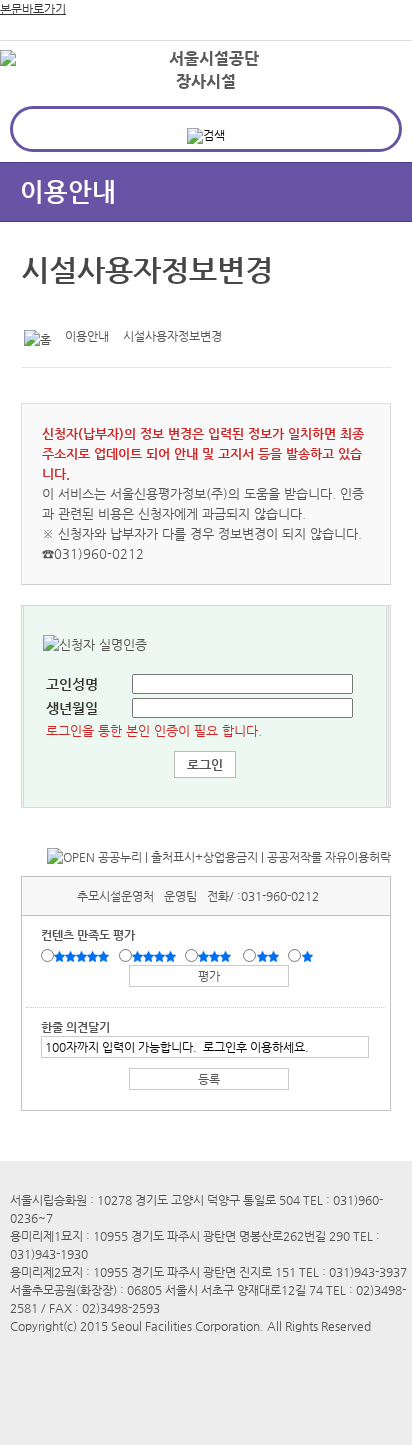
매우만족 (84, 957)
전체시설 (43, 89)
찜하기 (133, 308)
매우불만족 (308, 957)
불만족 (269, 957)
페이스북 (71, 308)
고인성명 (72, 684)
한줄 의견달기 (75, 1027)
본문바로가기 (33, 9)
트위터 (40, 308)
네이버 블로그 (102, 308)
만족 (156, 957)
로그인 (365, 59)
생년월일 (72, 708)
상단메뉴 (374, 95)
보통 (218, 957)
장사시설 (206, 81)
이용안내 (68, 191)
